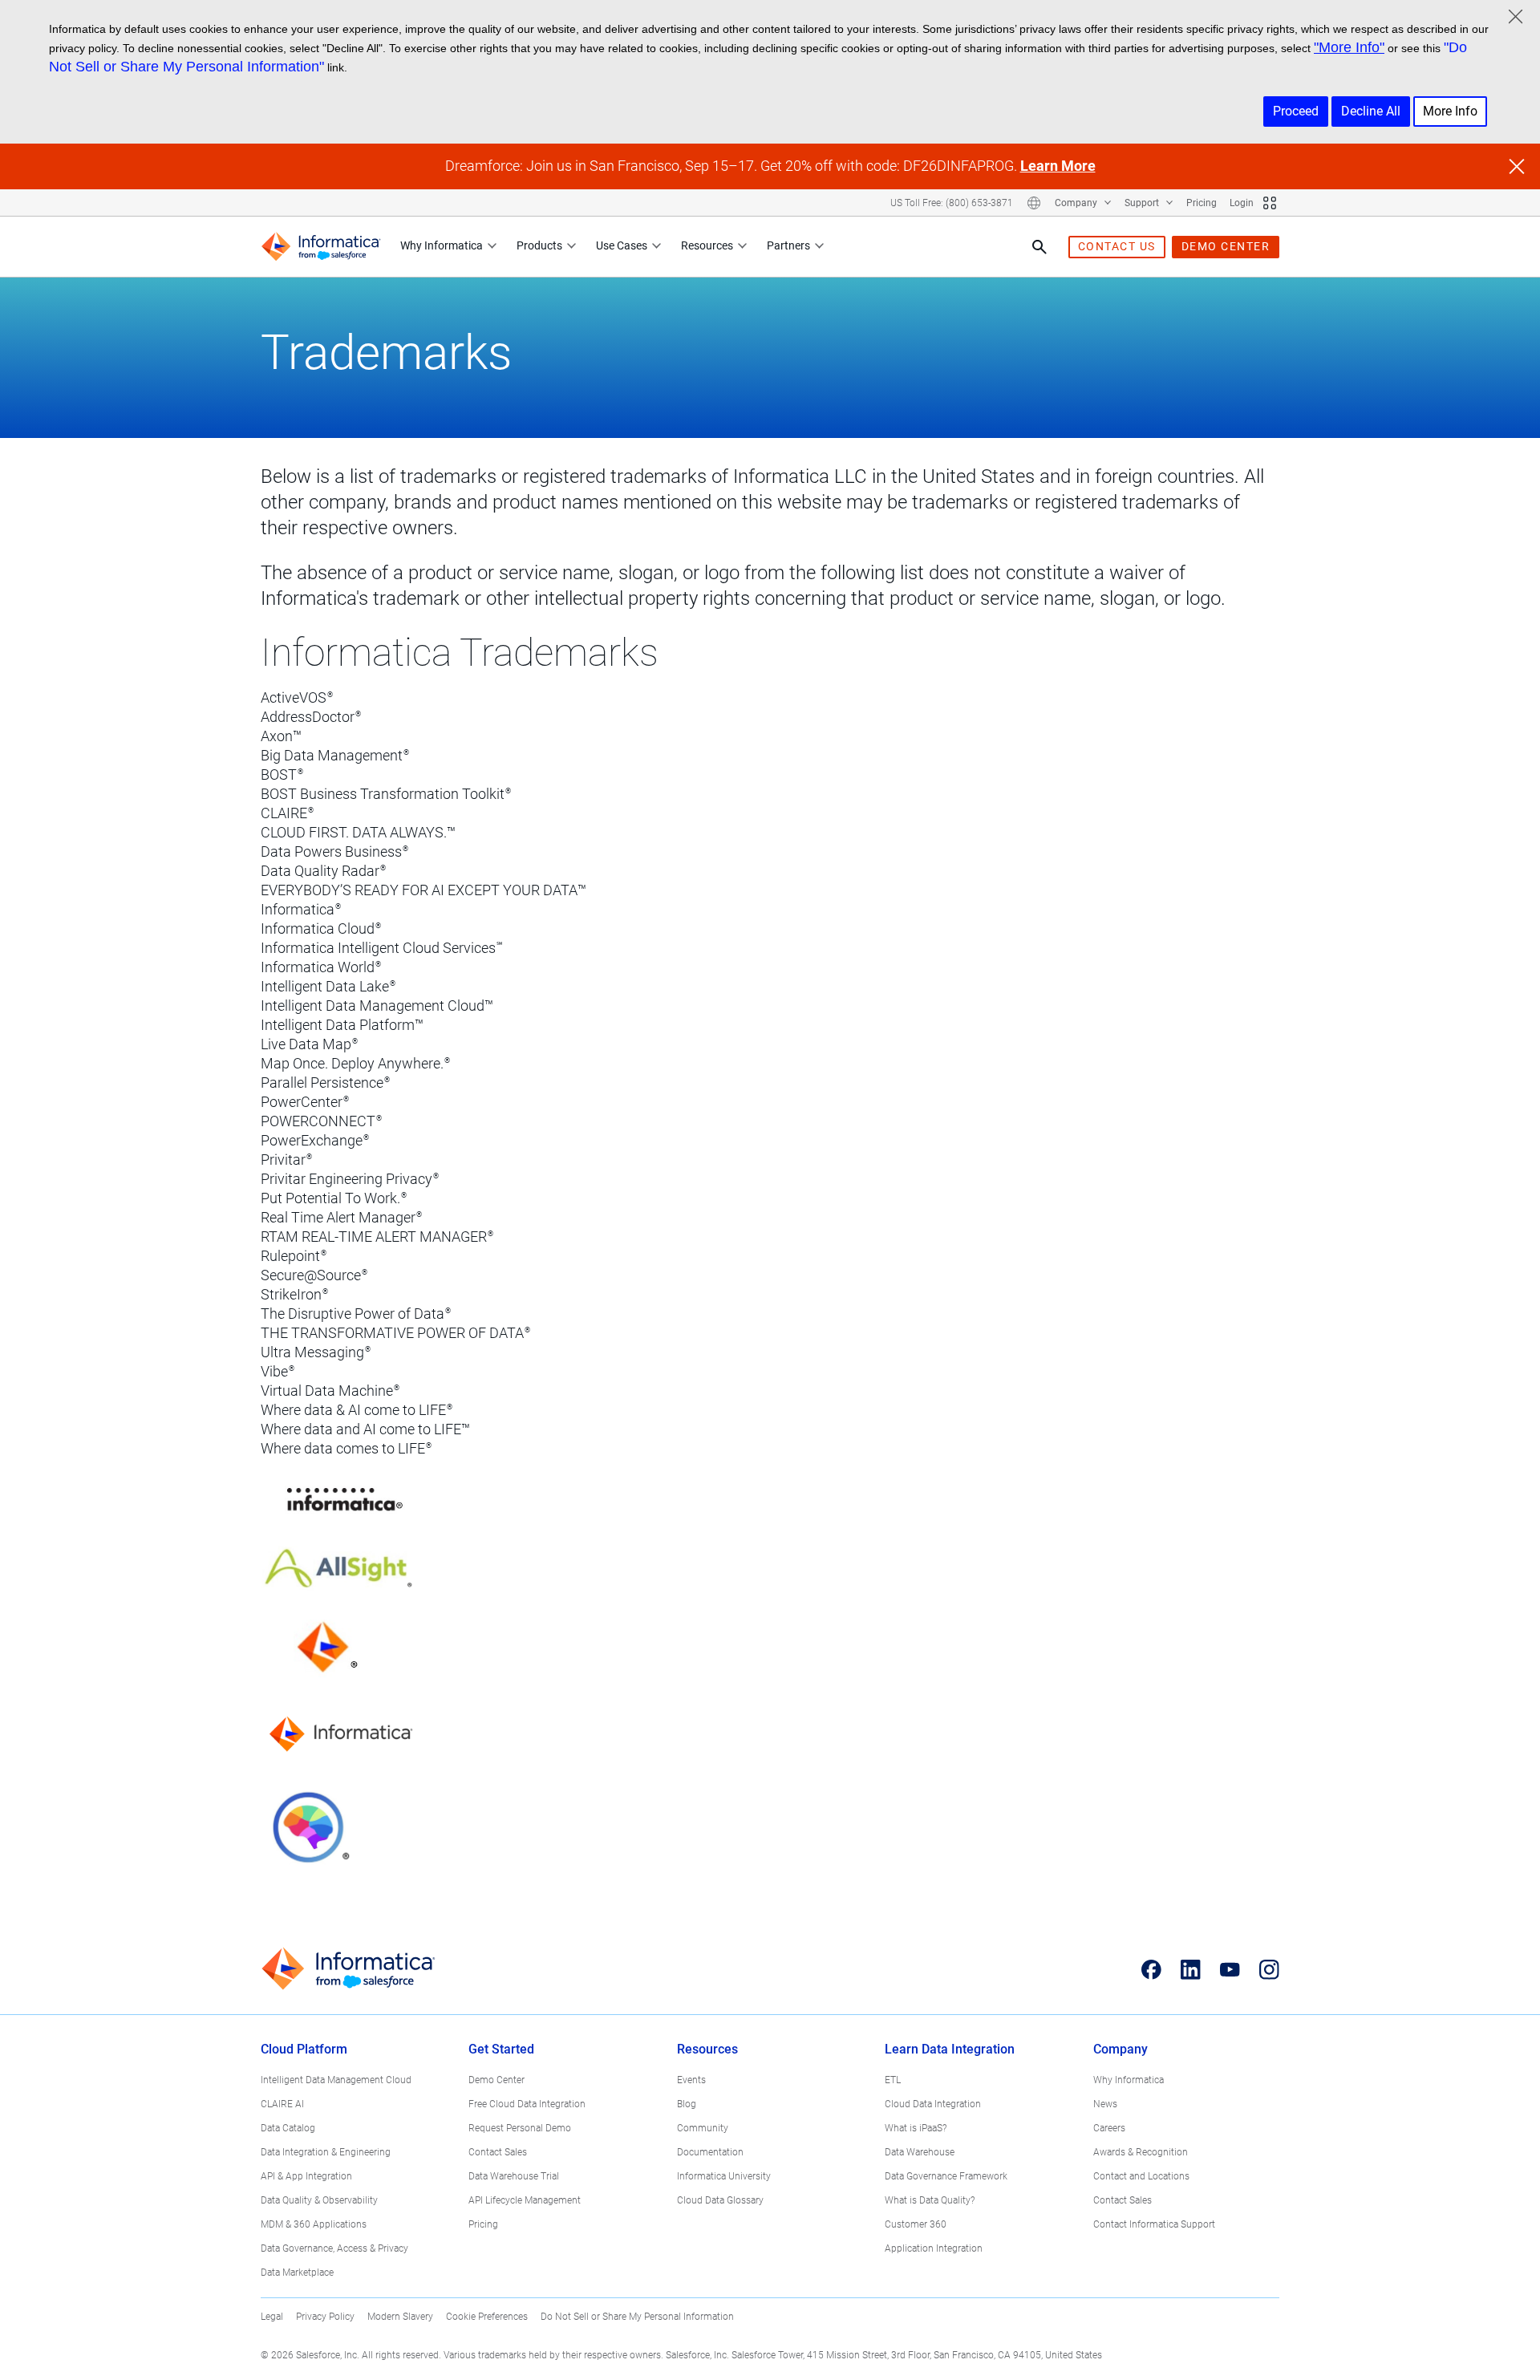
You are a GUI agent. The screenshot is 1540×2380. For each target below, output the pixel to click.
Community (703, 2128)
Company (1077, 203)
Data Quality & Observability (319, 2200)
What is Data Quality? (930, 2200)
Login (1242, 203)
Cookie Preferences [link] (487, 2317)
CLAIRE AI (282, 2104)
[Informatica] (321, 247)
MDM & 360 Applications (314, 2224)
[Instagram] (1269, 1969)
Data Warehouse (920, 2152)
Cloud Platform (304, 2049)
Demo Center (496, 2080)
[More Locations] (1034, 203)
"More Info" (1349, 47)
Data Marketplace (297, 2273)
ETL (893, 2080)
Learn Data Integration (950, 2049)
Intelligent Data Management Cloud (336, 2080)
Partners (788, 245)
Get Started (501, 2049)
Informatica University (724, 2176)
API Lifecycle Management (525, 2200)
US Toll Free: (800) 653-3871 (952, 203)
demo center (1226, 246)
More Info (1450, 111)
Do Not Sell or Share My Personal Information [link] (637, 2317)
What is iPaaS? (916, 2128)
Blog (687, 2104)
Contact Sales (498, 2152)
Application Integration (934, 2248)
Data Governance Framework (946, 2176)
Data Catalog (288, 2128)
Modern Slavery (400, 2317)
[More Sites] (1270, 203)
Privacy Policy (325, 2317)
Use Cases (622, 245)
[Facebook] (1151, 1969)
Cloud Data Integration (933, 2104)
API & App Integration (306, 2176)
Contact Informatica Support (1154, 2224)
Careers (1109, 2128)
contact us (1117, 246)
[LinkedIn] (1191, 1969)
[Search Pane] (1039, 247)
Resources (707, 245)
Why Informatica (442, 245)
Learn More (1058, 166)
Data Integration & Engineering (326, 2152)
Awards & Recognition (1141, 2152)
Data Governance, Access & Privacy (334, 2248)
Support (1143, 203)
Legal (272, 2317)
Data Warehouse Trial (514, 2176)
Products (539, 245)
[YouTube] (1230, 1969)
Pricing (1202, 203)
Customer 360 (916, 2224)
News (1105, 2104)
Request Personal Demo (520, 2128)
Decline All (1371, 111)
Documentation (710, 2152)
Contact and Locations (1141, 2176)
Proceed (1296, 111)
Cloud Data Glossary (720, 2200)
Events (691, 2080)
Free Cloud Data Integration (527, 2104)
